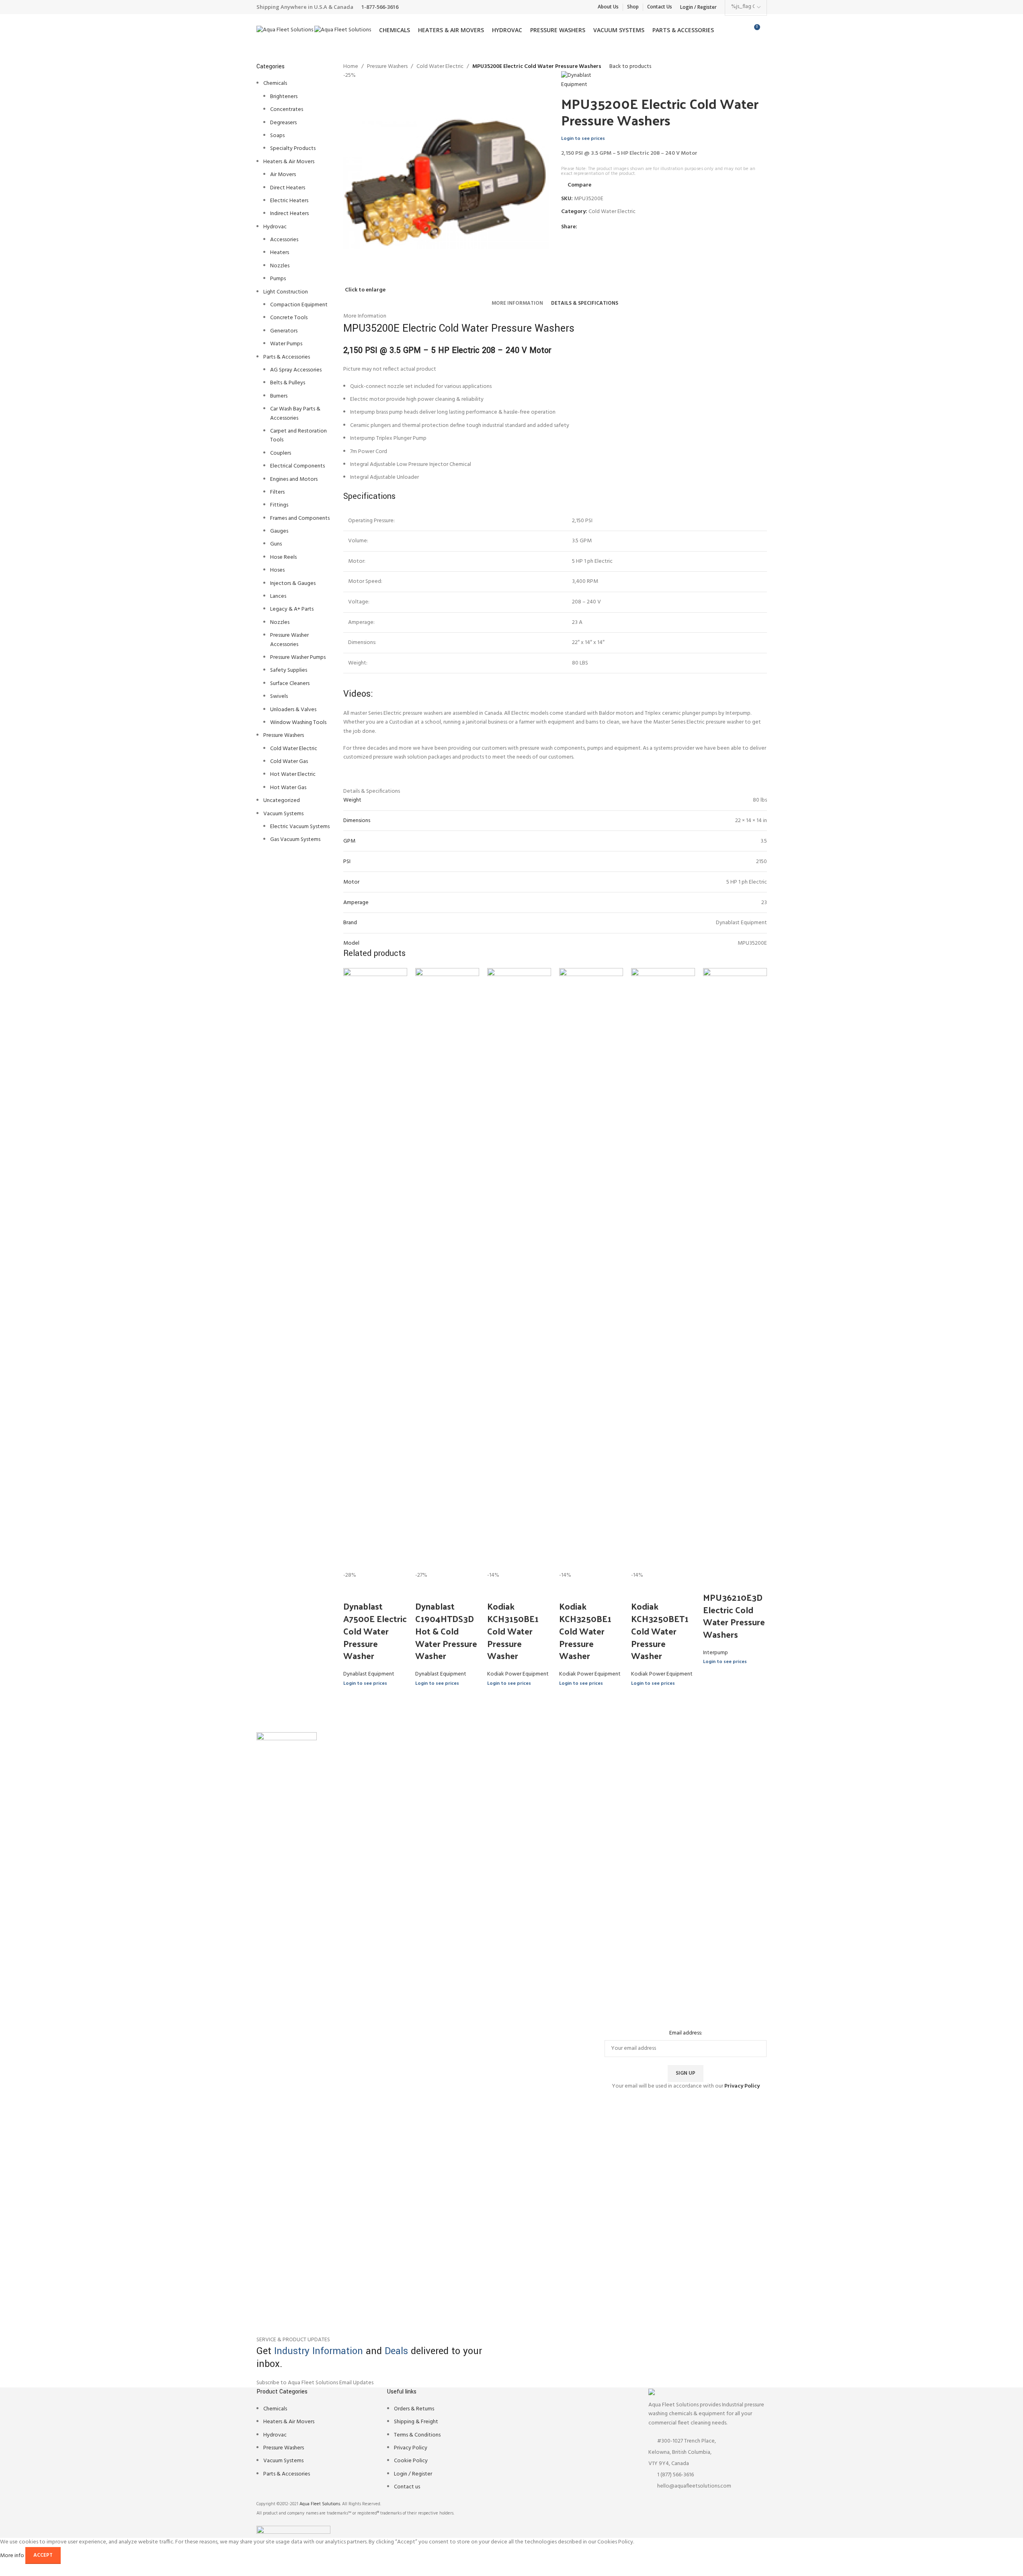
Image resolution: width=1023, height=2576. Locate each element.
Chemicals (275, 83)
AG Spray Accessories (296, 370)
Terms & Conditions (417, 2435)
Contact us (407, 2487)
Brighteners (284, 97)
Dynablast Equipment (369, 1674)
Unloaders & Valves (293, 710)
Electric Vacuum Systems (300, 827)
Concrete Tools (289, 318)
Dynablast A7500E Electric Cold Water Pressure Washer (375, 1631)
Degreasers (283, 123)
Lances (278, 596)
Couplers (281, 453)
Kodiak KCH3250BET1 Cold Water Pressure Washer (660, 1631)
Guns (276, 544)
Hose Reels (283, 557)
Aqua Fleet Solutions (320, 2504)
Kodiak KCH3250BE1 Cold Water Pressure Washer (585, 1631)
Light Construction (286, 292)
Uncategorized (282, 801)
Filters (277, 492)
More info (13, 2555)
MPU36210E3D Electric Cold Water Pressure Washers (734, 1616)
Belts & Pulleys (288, 383)
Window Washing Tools (298, 723)
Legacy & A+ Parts (292, 609)
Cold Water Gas (289, 762)
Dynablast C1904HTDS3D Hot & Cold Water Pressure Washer (446, 1631)
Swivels (279, 696)
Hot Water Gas (288, 788)
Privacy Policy (411, 2448)
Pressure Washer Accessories (289, 640)
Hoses (277, 570)
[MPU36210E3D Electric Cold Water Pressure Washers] (735, 1269)
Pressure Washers (284, 735)
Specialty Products (293, 149)
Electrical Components (297, 466)
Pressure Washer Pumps (298, 657)
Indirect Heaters (289, 214)
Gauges (279, 531)
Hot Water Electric (293, 774)
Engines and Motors (294, 479)
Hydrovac (275, 227)
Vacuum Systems (283, 814)
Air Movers (283, 175)
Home (351, 67)
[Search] (767, 30)
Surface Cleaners (290, 684)
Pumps (278, 279)
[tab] (517, 304)
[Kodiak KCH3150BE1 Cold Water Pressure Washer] (519, 1269)
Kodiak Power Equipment (518, 1674)
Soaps (277, 136)
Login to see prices (583, 139)
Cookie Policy (411, 2461)
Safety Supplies (289, 670)
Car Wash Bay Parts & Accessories (295, 413)
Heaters (280, 253)
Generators (284, 331)
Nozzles (280, 266)
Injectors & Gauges (293, 583)
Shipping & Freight (416, 2422)
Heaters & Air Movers (289, 162)
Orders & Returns (414, 2409)
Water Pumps (286, 344)
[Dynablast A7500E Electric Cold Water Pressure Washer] (375, 1269)
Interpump (715, 1653)
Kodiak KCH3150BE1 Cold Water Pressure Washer (513, 1631)
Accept (43, 2555)
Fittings (279, 505)
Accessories (284, 240)
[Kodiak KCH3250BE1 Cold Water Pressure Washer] (591, 1269)
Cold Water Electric (294, 749)
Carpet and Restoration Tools (298, 436)
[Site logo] (285, 30)
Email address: (686, 2033)
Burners (279, 396)
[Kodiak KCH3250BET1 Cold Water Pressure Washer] (663, 1269)
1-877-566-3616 (380, 7)
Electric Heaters (289, 201)
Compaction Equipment (299, 305)
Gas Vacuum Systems (295, 840)
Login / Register (413, 2474)
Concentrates (287, 110)
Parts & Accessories (287, 357)
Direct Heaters (288, 188)
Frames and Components (300, 518)
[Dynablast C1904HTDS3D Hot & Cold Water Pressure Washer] (447, 1269)
